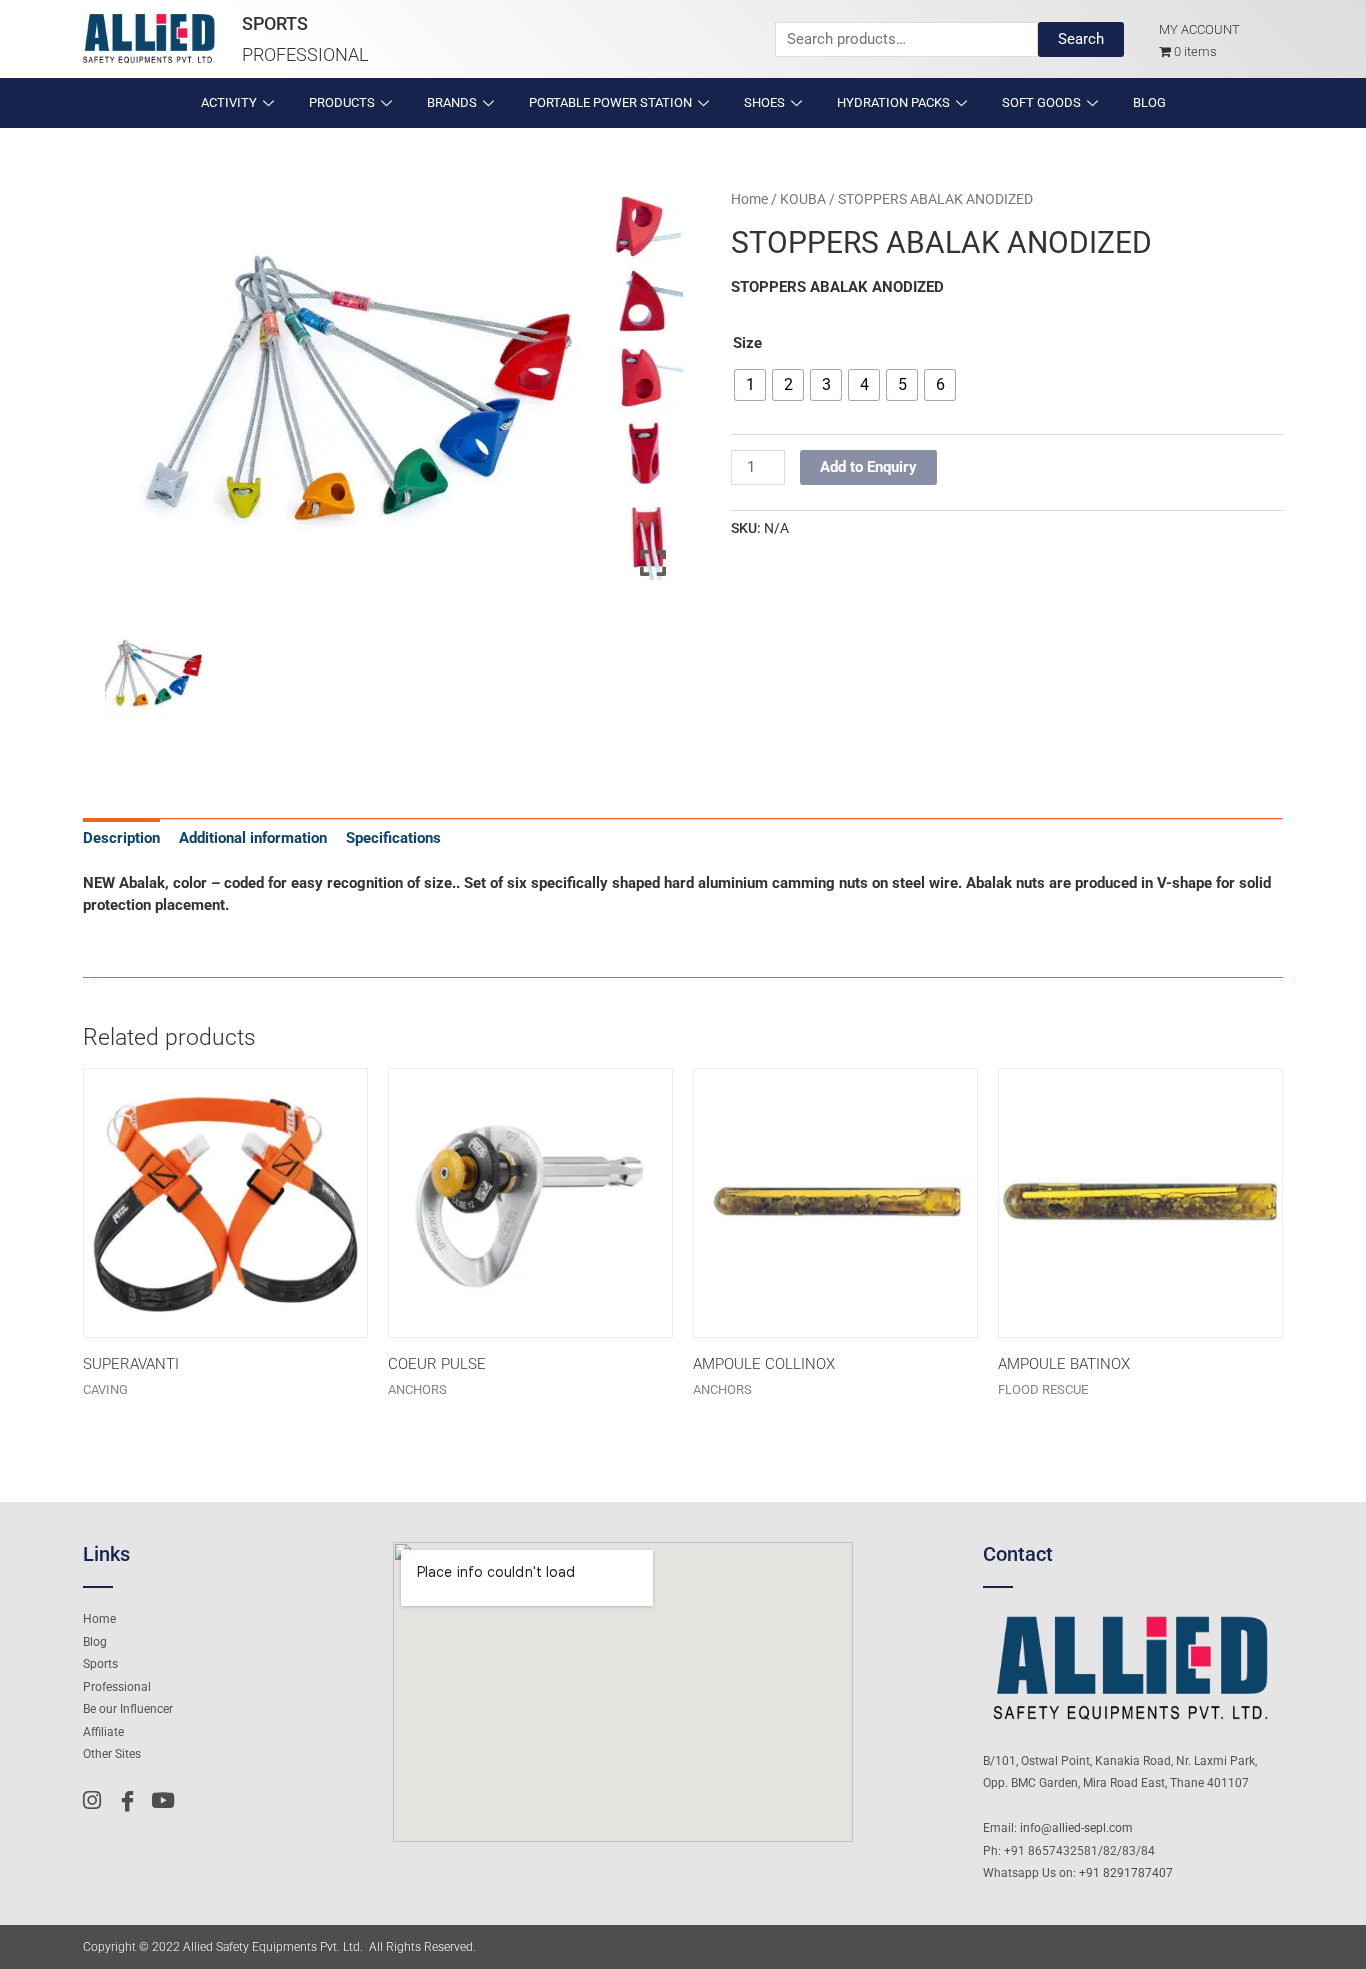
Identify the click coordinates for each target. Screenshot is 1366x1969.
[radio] (750, 385)
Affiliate (103, 1732)
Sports (275, 23)
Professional (305, 54)
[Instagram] (98, 1801)
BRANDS (452, 102)
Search (1081, 39)
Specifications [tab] (393, 838)
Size (747, 343)
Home (749, 199)
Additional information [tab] (253, 838)
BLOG (1149, 102)
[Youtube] (166, 1801)
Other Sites (112, 1754)
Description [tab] (121, 838)
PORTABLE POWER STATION (610, 102)
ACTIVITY (229, 102)
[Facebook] (132, 1801)
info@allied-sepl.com (1076, 1828)
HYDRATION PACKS (893, 102)
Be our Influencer (128, 1709)
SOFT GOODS (1041, 102)
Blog (95, 1642)
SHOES (764, 102)
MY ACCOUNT (1199, 29)
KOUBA (803, 199)
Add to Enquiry (868, 467)
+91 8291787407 (1126, 1873)
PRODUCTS (342, 102)
